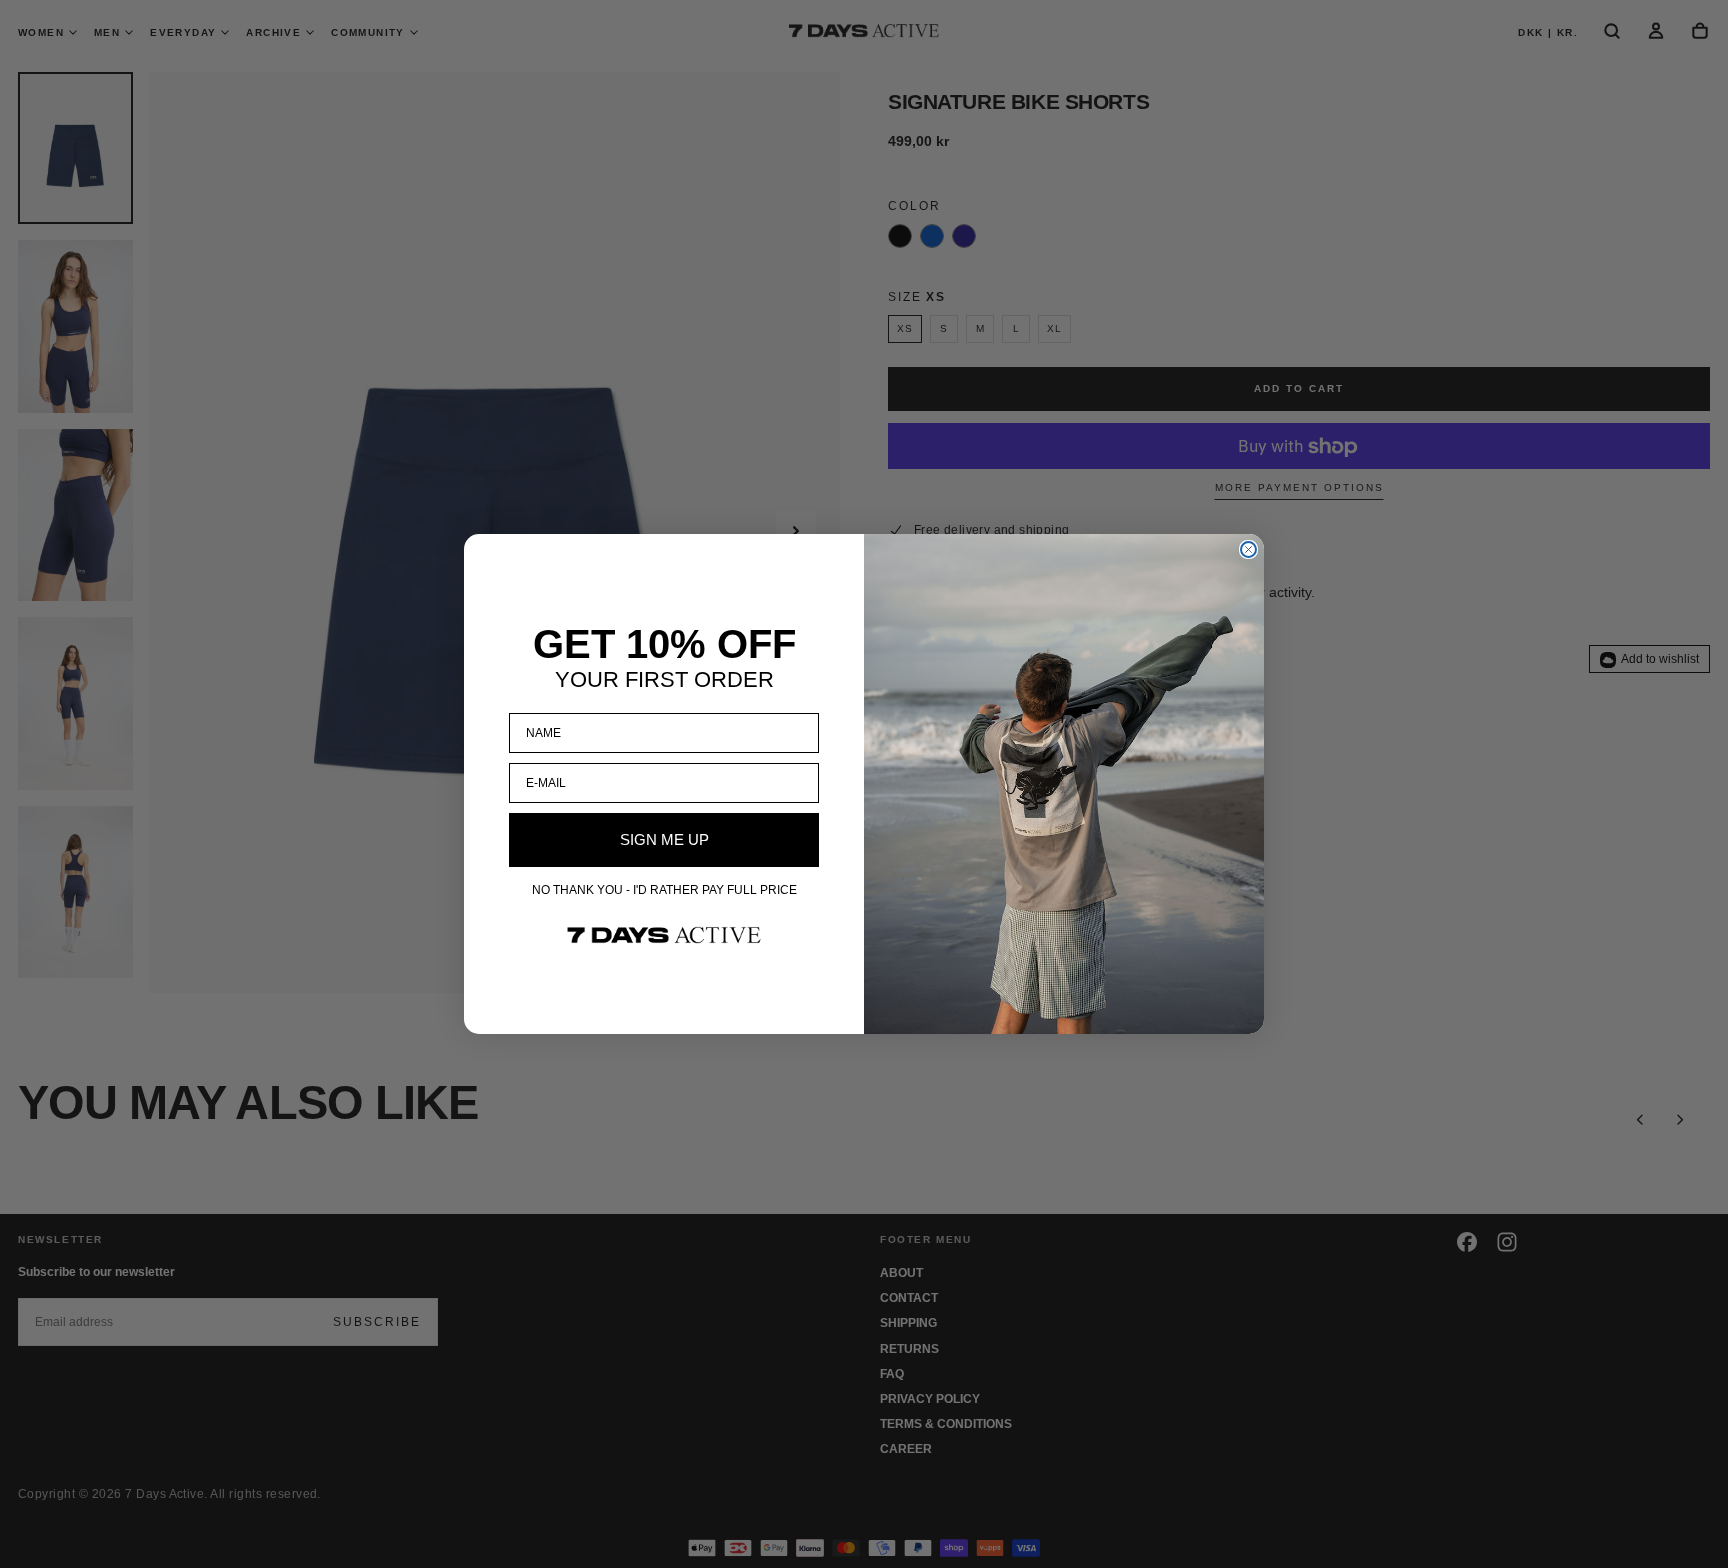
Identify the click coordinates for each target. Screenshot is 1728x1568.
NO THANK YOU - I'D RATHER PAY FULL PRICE (664, 890)
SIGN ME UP (664, 839)
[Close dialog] (1248, 549)
